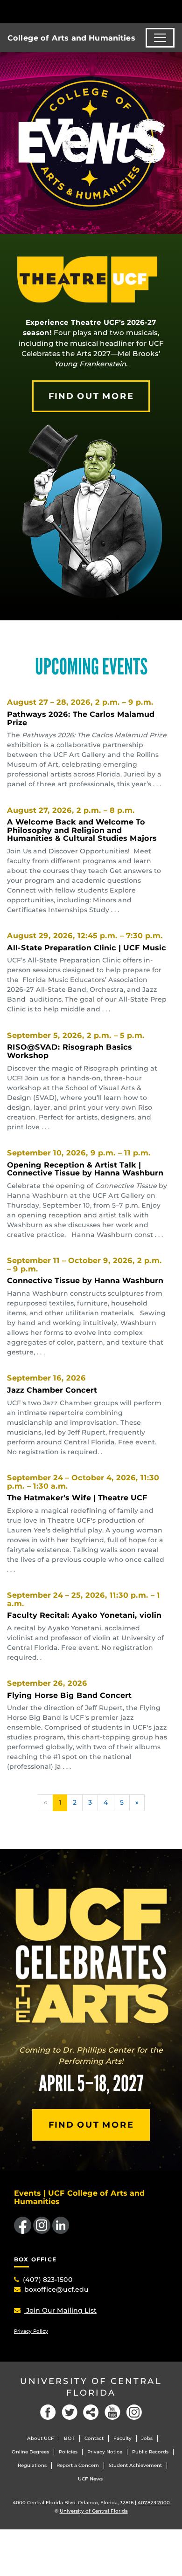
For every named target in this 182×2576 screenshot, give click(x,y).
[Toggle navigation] (160, 38)
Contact (94, 2438)
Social (91, 2412)
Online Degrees (30, 2452)
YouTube (112, 2412)
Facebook (48, 2412)
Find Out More (91, 396)
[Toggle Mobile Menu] (173, 11)
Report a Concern (78, 2465)
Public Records (150, 2452)
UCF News (90, 2479)
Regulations (32, 2465)
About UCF (41, 2438)
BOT (69, 2438)
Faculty (122, 2438)
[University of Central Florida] (71, 11)
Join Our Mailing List (60, 2310)
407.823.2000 (154, 2503)
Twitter (70, 2412)
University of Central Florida (91, 2387)
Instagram (134, 2412)
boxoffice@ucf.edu (56, 2289)
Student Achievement (135, 2465)
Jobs (147, 2438)
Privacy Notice (105, 2452)
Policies (68, 2452)
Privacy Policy (31, 2331)
